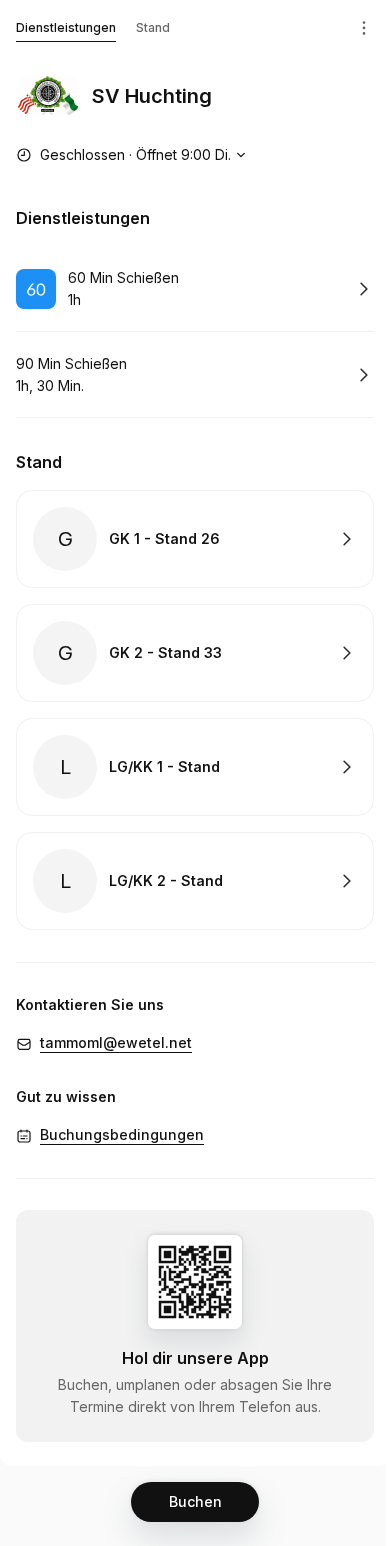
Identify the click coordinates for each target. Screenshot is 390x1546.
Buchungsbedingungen (122, 1134)
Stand (153, 27)
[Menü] (364, 28)
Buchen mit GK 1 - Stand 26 (195, 539)
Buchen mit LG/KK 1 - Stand (195, 767)
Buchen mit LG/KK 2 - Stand (195, 881)
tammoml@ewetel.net (116, 1042)
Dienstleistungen (66, 27)
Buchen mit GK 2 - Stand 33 (195, 653)
